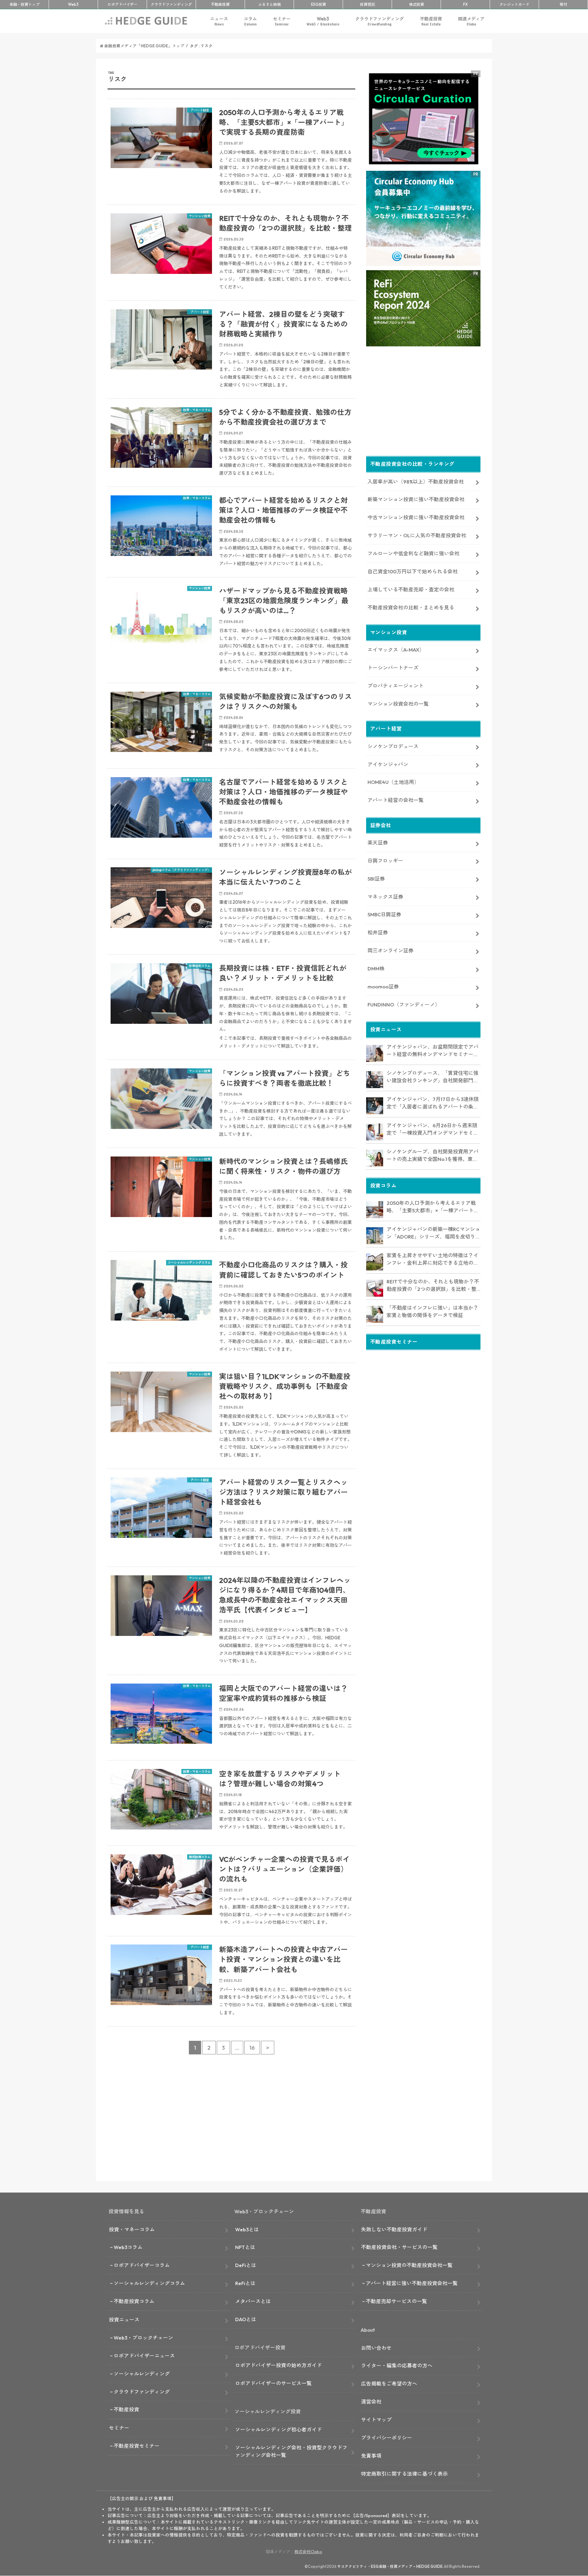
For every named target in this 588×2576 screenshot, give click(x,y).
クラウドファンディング (380, 21)
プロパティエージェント (396, 686)
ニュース (219, 21)
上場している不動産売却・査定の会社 (411, 589)
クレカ (514, 4)
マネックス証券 (385, 897)
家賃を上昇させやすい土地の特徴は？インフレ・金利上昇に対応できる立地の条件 (432, 1260)
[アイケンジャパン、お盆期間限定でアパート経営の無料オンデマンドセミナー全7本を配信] (375, 1053)
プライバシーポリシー (387, 2438)
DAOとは (246, 2319)
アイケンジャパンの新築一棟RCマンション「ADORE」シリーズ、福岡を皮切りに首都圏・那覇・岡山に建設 (434, 1233)
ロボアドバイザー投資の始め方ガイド (279, 2365)
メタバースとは (253, 2301)
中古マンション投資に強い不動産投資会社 (416, 517)
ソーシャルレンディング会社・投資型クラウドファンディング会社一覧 (291, 2451)
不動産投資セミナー (137, 2446)
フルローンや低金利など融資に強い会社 (413, 553)
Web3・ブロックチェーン (143, 2338)
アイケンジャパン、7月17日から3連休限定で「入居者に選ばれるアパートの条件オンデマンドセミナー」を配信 (433, 1103)
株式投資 (416, 4)
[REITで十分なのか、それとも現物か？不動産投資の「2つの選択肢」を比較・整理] (375, 1288)
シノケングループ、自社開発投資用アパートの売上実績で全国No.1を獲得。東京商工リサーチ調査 (432, 1156)
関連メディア (471, 21)
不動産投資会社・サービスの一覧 (399, 2247)
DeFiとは (246, 2265)
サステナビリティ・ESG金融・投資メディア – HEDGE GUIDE (390, 2566)
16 (252, 2048)
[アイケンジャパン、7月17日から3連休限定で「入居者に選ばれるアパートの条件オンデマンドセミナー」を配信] (375, 1106)
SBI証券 (376, 879)
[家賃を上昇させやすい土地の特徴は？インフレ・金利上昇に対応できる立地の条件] (375, 1262)
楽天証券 (378, 843)
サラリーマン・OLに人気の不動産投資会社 (417, 535)
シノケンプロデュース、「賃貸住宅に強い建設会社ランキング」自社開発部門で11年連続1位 (432, 1077)
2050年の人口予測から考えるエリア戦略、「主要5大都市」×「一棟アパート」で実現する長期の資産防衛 (433, 1207)
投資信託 (367, 4)
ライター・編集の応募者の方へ (397, 2366)
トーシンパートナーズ (393, 668)
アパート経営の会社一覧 (396, 800)
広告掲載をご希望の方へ (389, 2384)
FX (465, 4)
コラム (250, 21)
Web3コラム (128, 2247)
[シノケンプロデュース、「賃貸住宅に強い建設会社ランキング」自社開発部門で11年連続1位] (375, 1080)
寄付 (563, 4)
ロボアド (122, 4)
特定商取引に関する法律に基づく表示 (404, 2474)
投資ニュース (124, 2320)
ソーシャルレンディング (142, 2374)
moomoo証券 (383, 987)
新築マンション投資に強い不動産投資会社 (416, 499)
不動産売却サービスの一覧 (396, 2301)
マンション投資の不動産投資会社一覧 (409, 2265)
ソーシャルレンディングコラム (149, 2283)
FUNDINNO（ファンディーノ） (404, 1005)
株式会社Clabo (308, 2552)
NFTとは (245, 2247)
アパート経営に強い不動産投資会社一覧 (412, 2283)
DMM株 (376, 969)
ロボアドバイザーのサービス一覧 (273, 2383)
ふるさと (269, 4)
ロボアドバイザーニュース (144, 2356)
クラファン (171, 4)
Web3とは (247, 2229)
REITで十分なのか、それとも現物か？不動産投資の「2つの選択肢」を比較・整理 (433, 1286)
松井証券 (378, 932)
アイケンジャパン (388, 764)
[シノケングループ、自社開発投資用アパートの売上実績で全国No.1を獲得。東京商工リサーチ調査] (375, 1158)
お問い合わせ (376, 2348)
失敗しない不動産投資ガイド (394, 2229)
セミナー (282, 21)
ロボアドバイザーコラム (142, 2265)
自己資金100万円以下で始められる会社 (413, 571)
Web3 (323, 21)
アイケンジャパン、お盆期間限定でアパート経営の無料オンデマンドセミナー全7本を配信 (432, 1051)
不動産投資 (220, 4)
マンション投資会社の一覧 (398, 704)
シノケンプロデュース (393, 746)
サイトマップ (376, 2420)
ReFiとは (245, 2283)
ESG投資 (318, 4)
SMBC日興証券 (384, 914)
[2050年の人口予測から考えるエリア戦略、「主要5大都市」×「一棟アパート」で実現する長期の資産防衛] (375, 1210)
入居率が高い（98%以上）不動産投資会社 (416, 482)
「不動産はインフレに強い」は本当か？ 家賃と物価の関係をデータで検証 (432, 1312)
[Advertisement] (231, 2122)
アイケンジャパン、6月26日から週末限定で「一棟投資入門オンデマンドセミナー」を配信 (432, 1130)
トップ (24, 4)
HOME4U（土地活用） (393, 782)
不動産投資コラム (134, 2301)
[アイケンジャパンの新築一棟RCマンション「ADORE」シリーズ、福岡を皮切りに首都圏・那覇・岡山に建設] (375, 1236)
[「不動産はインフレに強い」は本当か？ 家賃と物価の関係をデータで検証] (375, 1314)
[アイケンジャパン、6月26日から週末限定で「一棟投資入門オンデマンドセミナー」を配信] (375, 1132)
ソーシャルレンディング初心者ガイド (279, 2430)
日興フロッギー (385, 861)
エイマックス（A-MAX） (396, 650)
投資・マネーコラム (132, 2229)
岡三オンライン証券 (390, 950)
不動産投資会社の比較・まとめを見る (411, 608)
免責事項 (371, 2456)
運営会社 (371, 2402)
